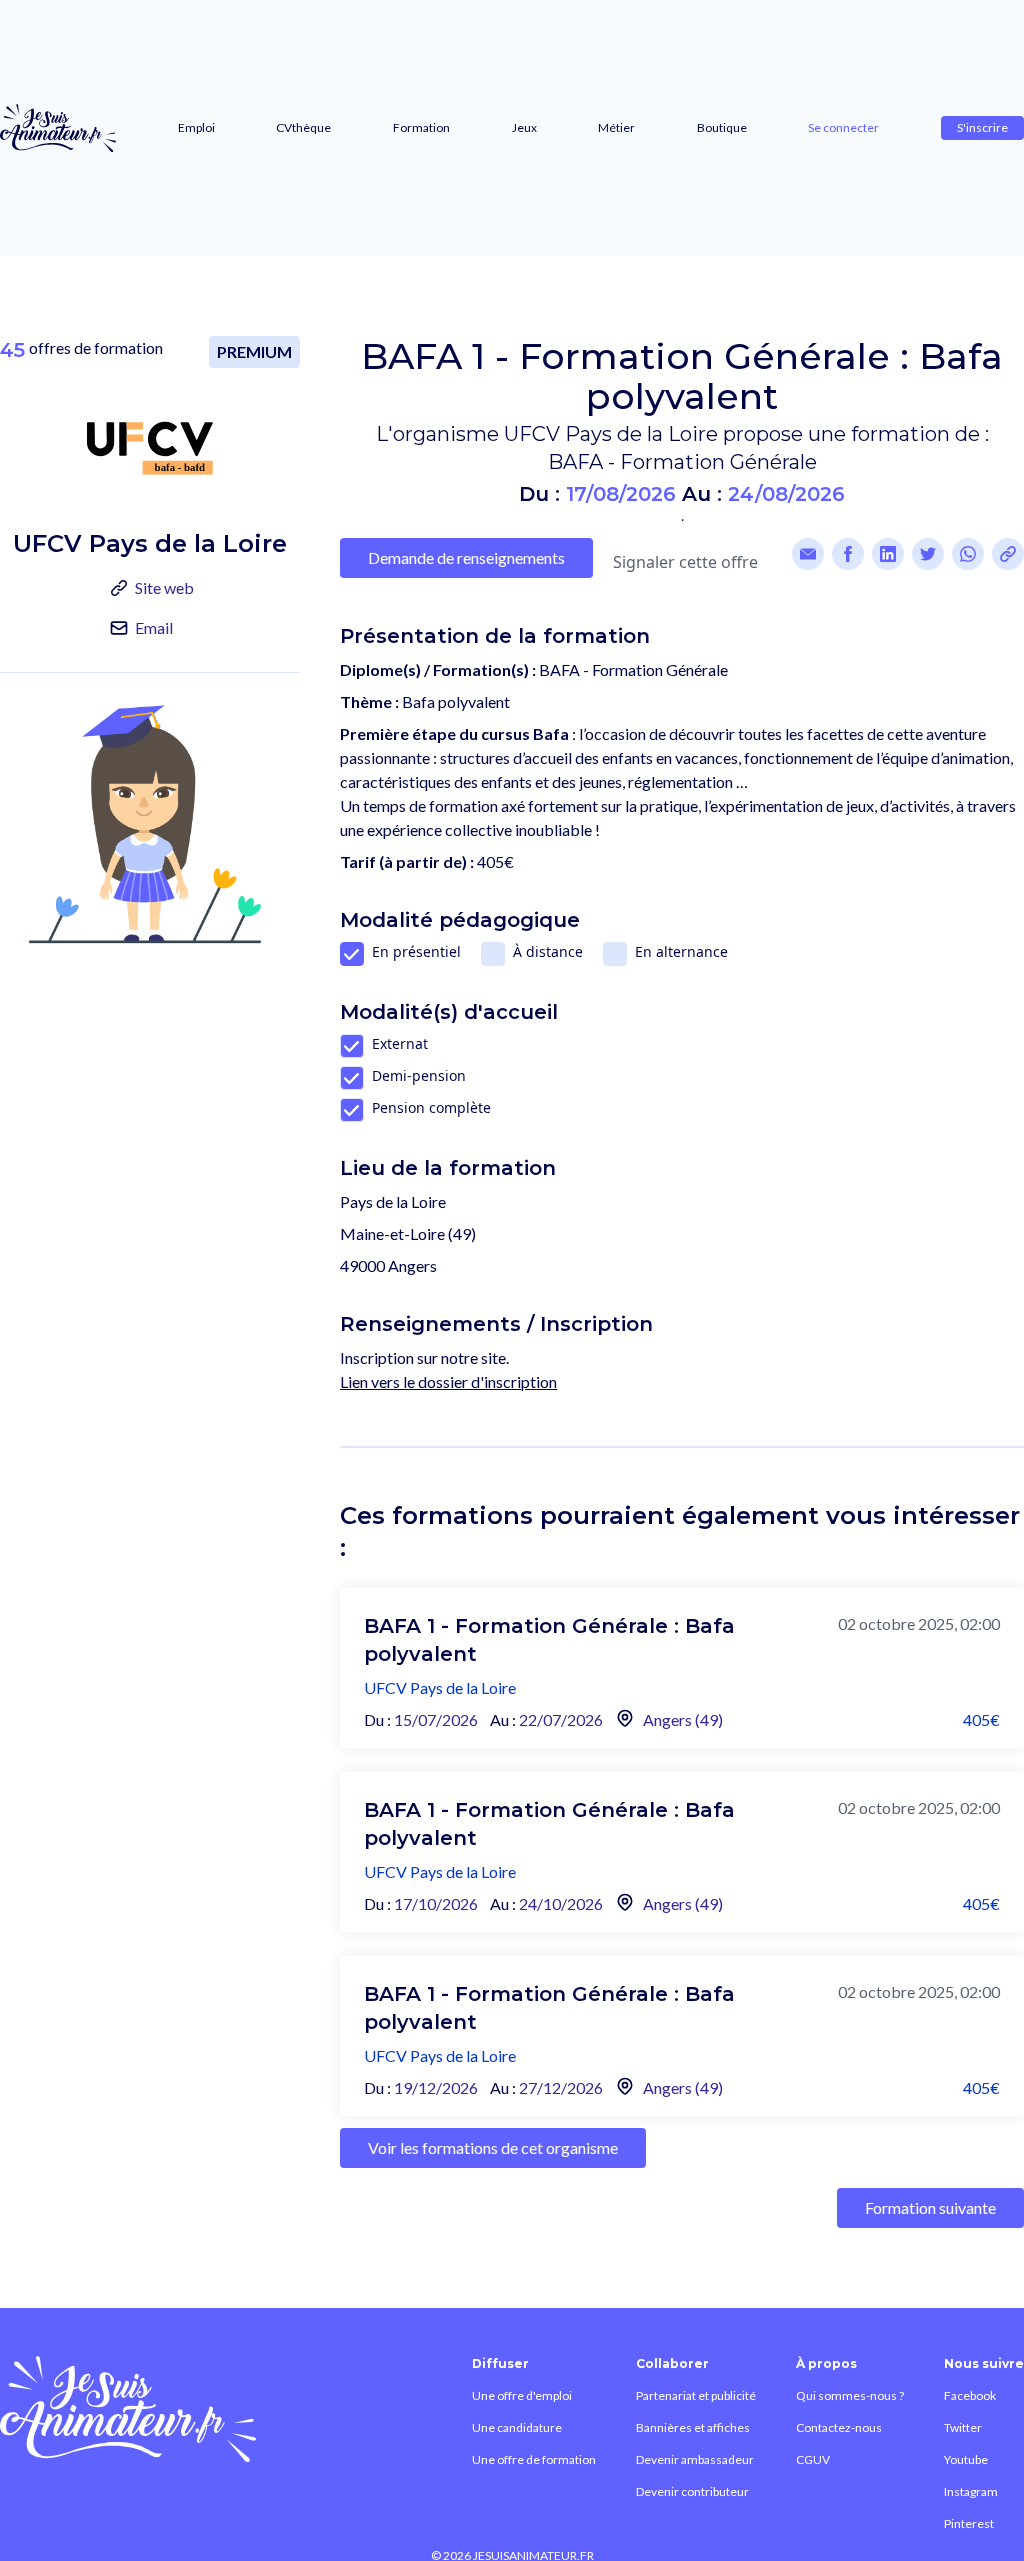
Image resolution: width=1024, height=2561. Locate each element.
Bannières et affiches (693, 2427)
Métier (616, 127)
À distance (548, 951)
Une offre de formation (534, 2459)
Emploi (196, 127)
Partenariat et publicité (696, 2395)
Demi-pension (419, 1075)
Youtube (966, 2459)
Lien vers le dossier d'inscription (448, 1381)
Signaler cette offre (685, 562)
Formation (421, 127)
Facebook (970, 2395)
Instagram (971, 2491)
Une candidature (517, 2427)
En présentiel (416, 951)
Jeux (524, 127)
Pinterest (969, 2523)
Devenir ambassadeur (695, 2459)
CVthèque (303, 127)
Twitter (963, 2427)
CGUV (813, 2459)
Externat (400, 1043)
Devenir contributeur (692, 2491)
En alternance (681, 951)
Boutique (722, 127)
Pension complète (431, 1107)
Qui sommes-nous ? (850, 2395)
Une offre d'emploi (522, 2395)
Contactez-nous (839, 2427)
